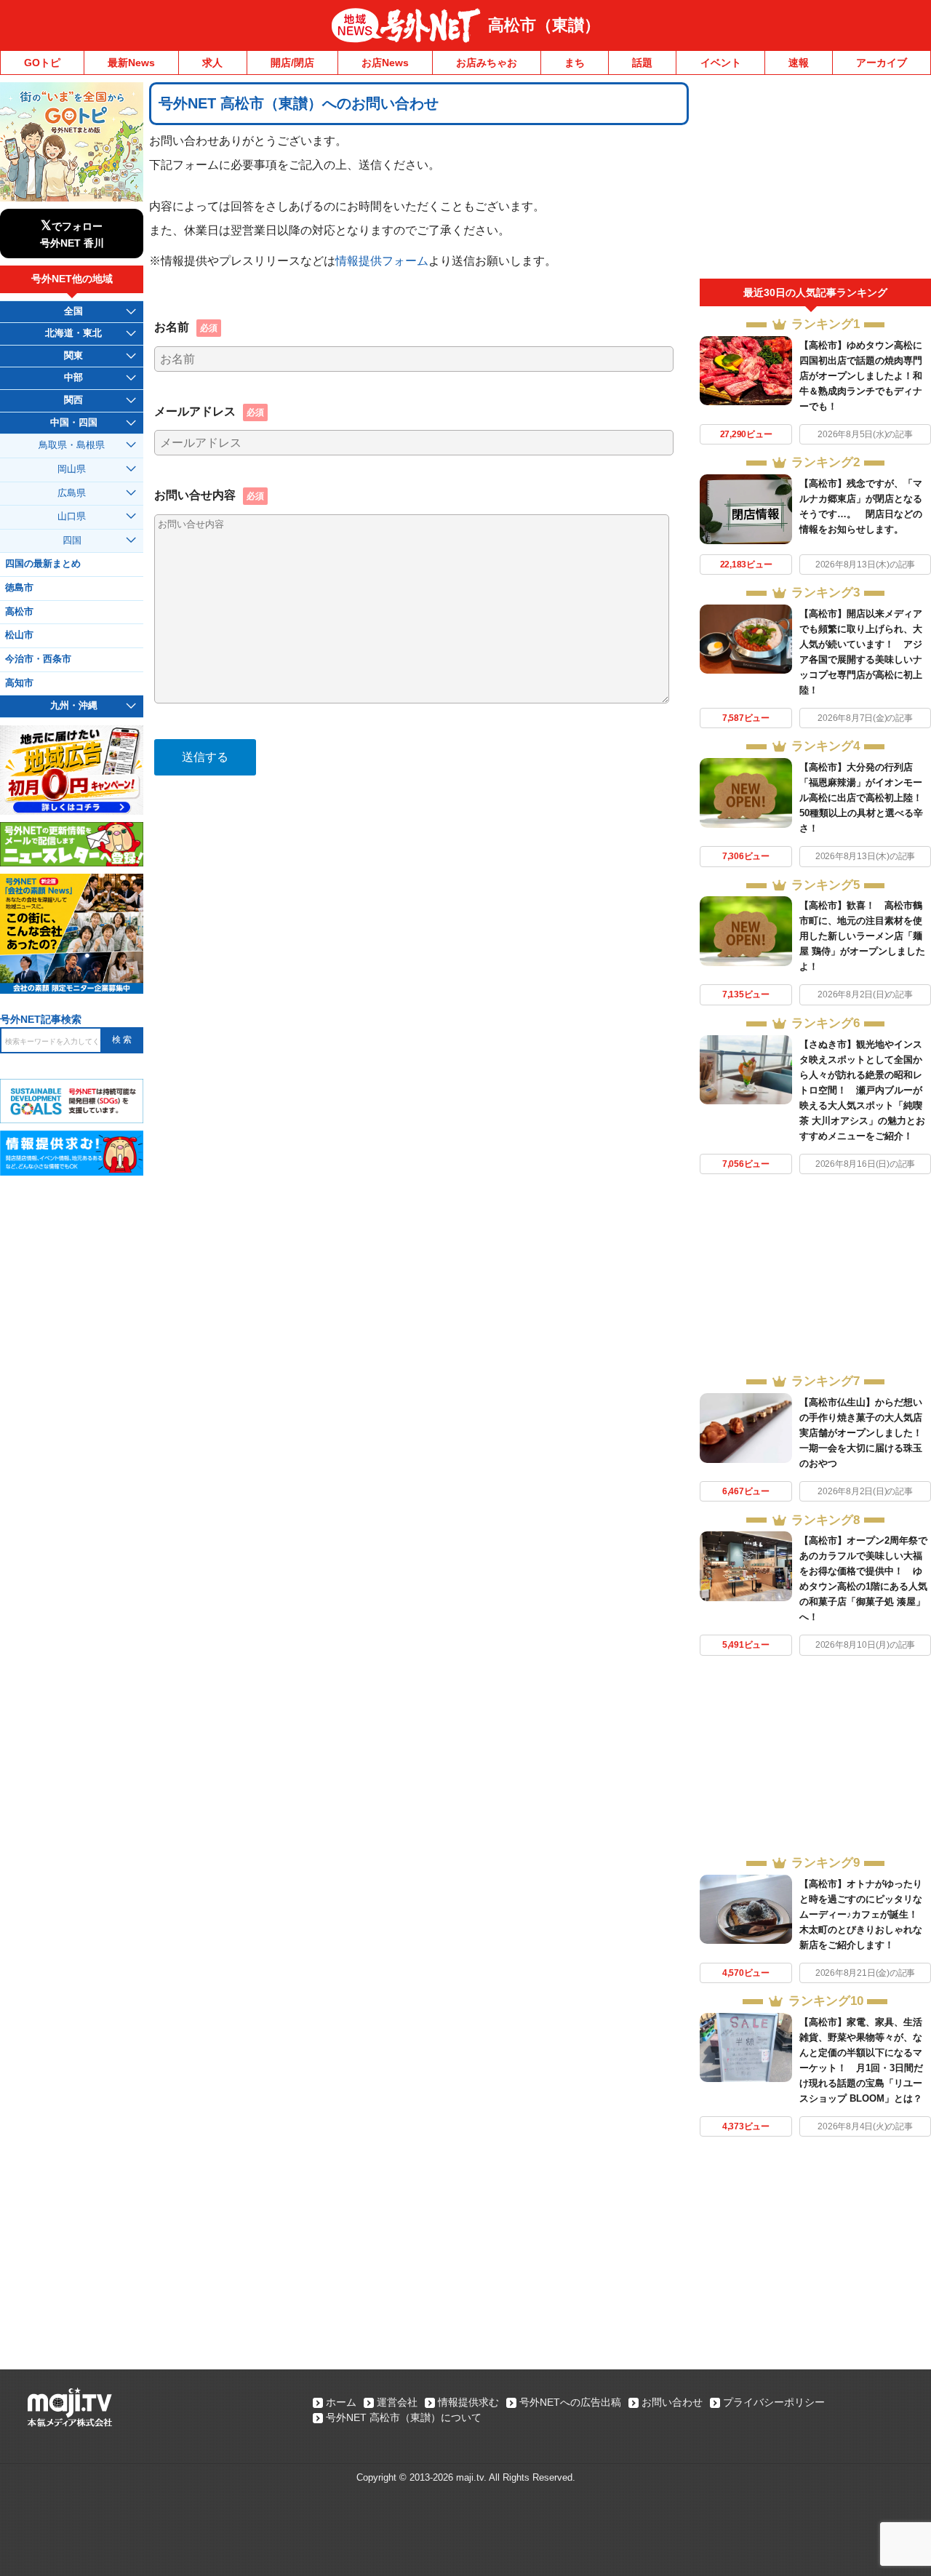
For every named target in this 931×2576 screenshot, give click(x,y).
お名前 (186, 327)
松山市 (19, 635)
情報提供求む (468, 2402)
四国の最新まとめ (43, 564)
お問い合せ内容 (209, 495)
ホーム (341, 2402)
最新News (131, 63)
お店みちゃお (487, 63)
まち (575, 63)
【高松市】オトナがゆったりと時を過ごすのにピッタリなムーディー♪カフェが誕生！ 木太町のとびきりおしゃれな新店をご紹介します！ (863, 1914)
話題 (642, 63)
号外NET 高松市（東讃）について (404, 2417)
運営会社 (397, 2402)
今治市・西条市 (38, 659)
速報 (799, 63)
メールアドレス (209, 411)
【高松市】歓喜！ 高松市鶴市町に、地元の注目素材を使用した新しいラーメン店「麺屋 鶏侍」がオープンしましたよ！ (862, 936)
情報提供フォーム (382, 260)
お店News (385, 63)
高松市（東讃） (544, 25)
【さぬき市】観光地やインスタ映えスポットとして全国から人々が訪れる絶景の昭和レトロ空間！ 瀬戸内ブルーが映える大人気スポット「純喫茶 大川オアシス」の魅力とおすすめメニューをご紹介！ (862, 1090)
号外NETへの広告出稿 (570, 2402)
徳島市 (19, 588)
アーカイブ (882, 63)
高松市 (19, 612)
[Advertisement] (815, 180)
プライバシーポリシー (774, 2402)
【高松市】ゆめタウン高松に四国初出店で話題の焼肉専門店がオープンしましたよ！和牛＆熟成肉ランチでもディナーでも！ (861, 376)
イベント (721, 63)
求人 (212, 63)
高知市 (19, 683)
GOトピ (42, 63)
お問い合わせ (672, 2402)
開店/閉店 (292, 63)
